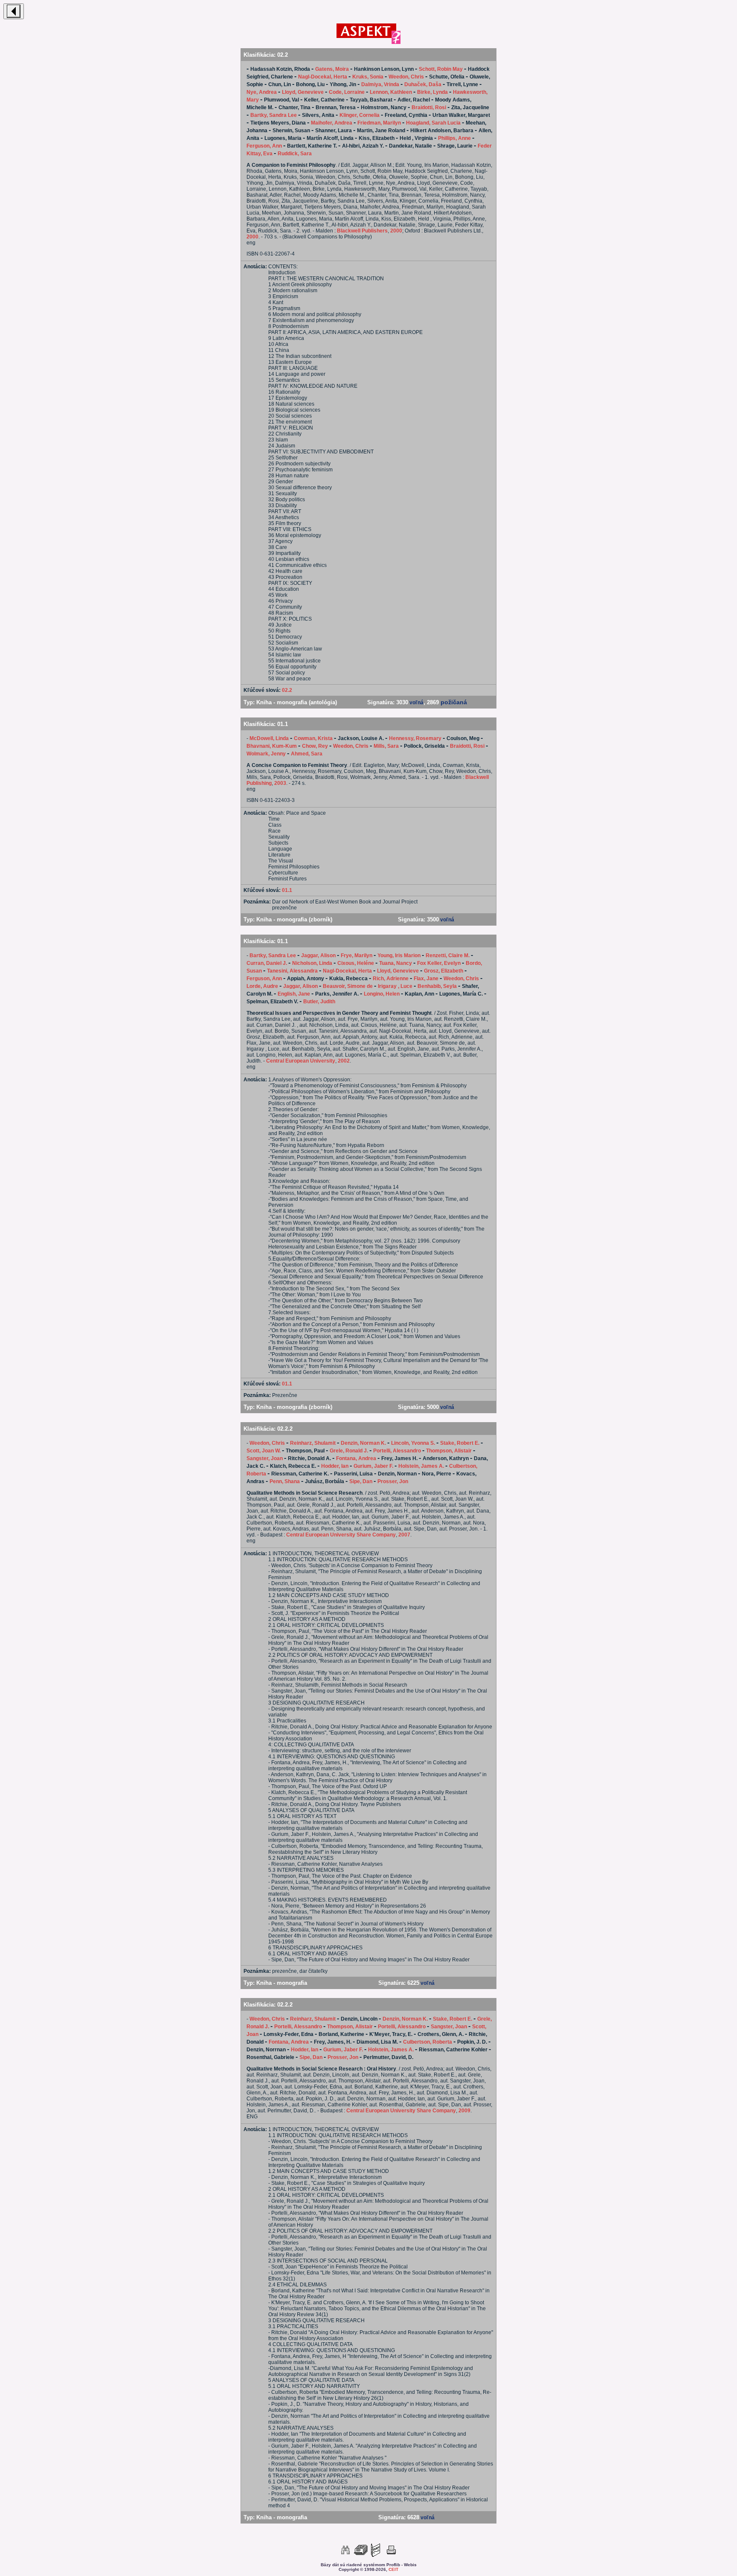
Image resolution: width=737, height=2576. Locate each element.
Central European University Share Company (341, 1535)
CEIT (393, 2569)
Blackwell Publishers (362, 231)
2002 (344, 1061)
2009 (464, 2111)
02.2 (287, 690)
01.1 (287, 890)
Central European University (301, 1061)
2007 (404, 1535)
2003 (280, 783)
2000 (396, 231)
